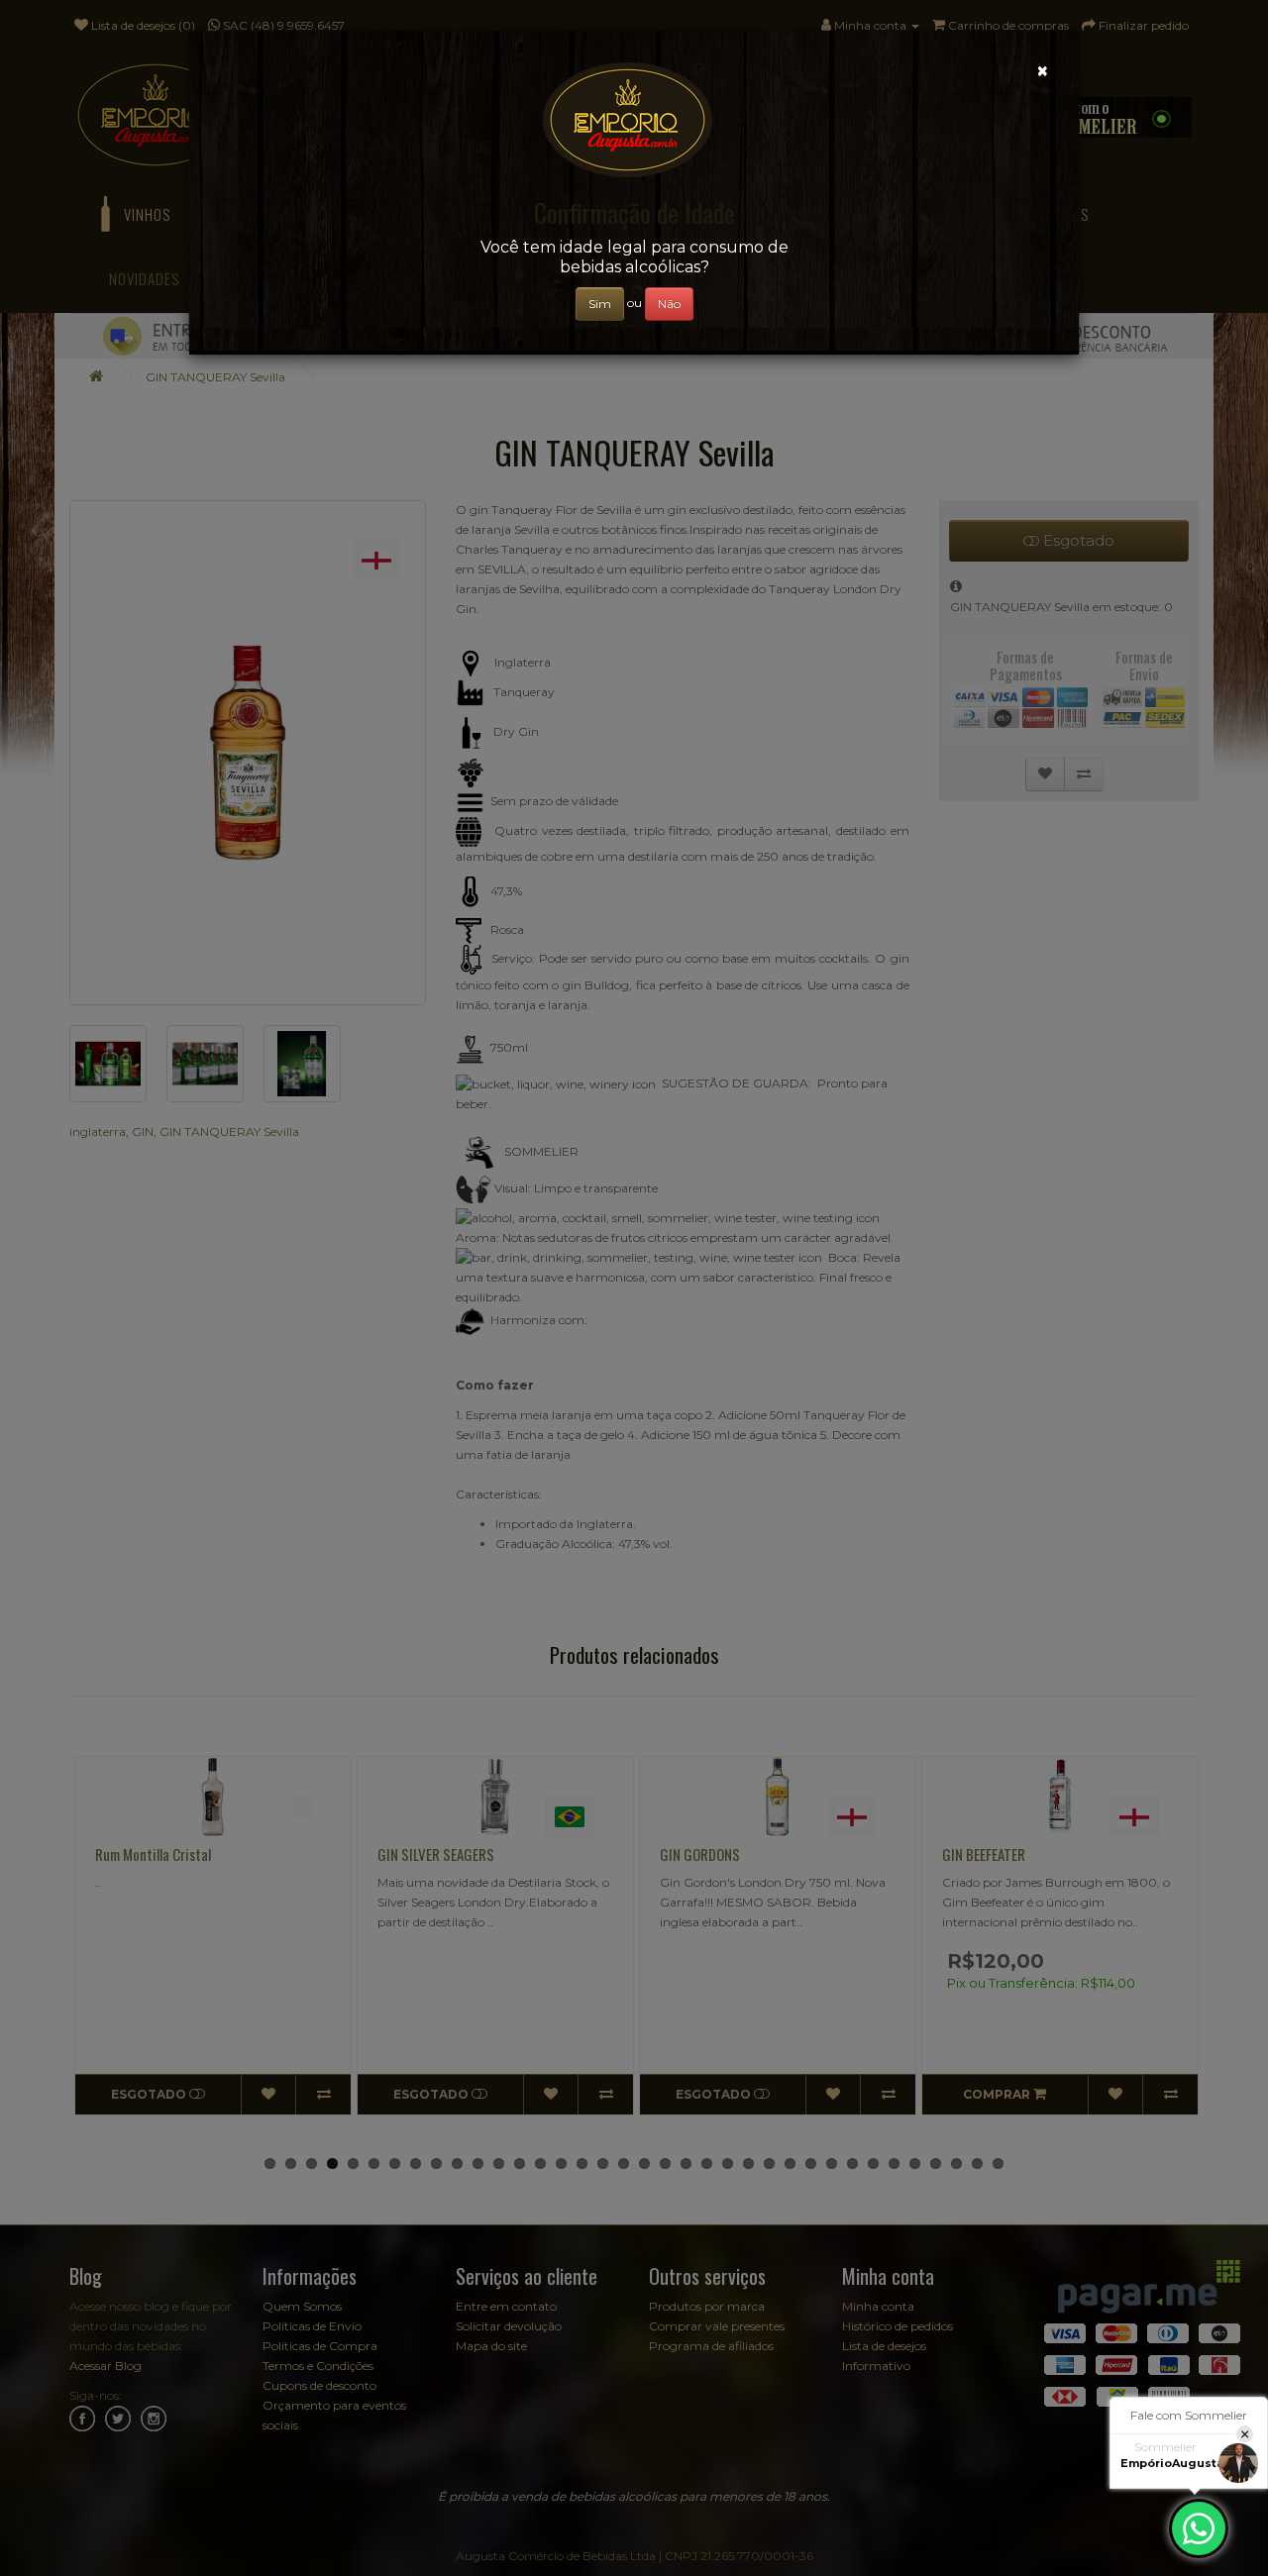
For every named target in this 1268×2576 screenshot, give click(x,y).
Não (669, 304)
